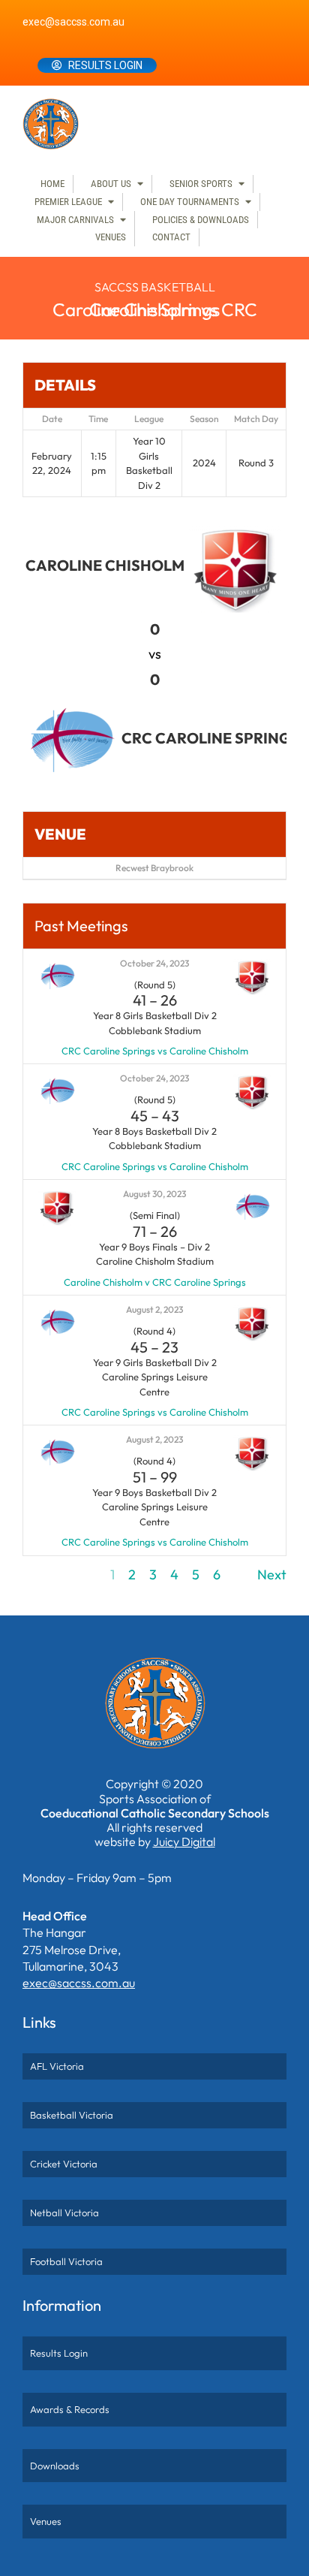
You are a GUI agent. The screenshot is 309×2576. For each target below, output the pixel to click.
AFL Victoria (57, 2066)
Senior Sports (201, 184)
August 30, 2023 (154, 1194)
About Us (111, 184)
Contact (171, 237)
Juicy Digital (184, 1842)
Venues (111, 237)
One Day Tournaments (190, 202)
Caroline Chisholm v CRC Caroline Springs (155, 1282)
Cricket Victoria (64, 2164)
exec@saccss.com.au (73, 22)
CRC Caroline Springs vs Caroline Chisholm (155, 1051)
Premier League (68, 202)
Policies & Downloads (201, 220)
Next (272, 1575)
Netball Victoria (64, 2213)
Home (52, 184)
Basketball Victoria (72, 2115)
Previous (48, 1575)
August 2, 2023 (154, 1309)
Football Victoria (66, 2261)
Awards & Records (70, 2409)
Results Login (105, 65)
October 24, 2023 (154, 963)
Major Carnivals (75, 220)
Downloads (55, 2466)
